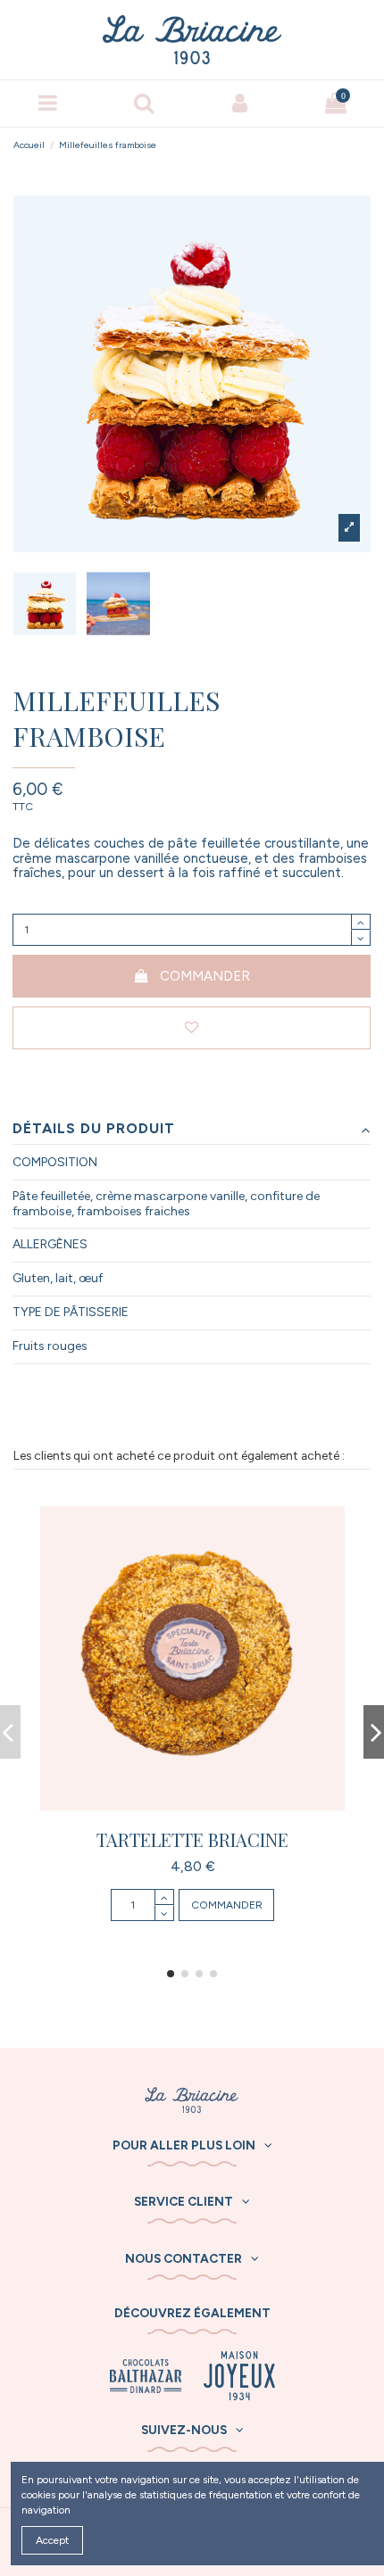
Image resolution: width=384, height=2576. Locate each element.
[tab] (192, 1130)
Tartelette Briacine (192, 1839)
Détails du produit (94, 1129)
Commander (205, 976)
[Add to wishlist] (192, 1028)
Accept (52, 2540)
